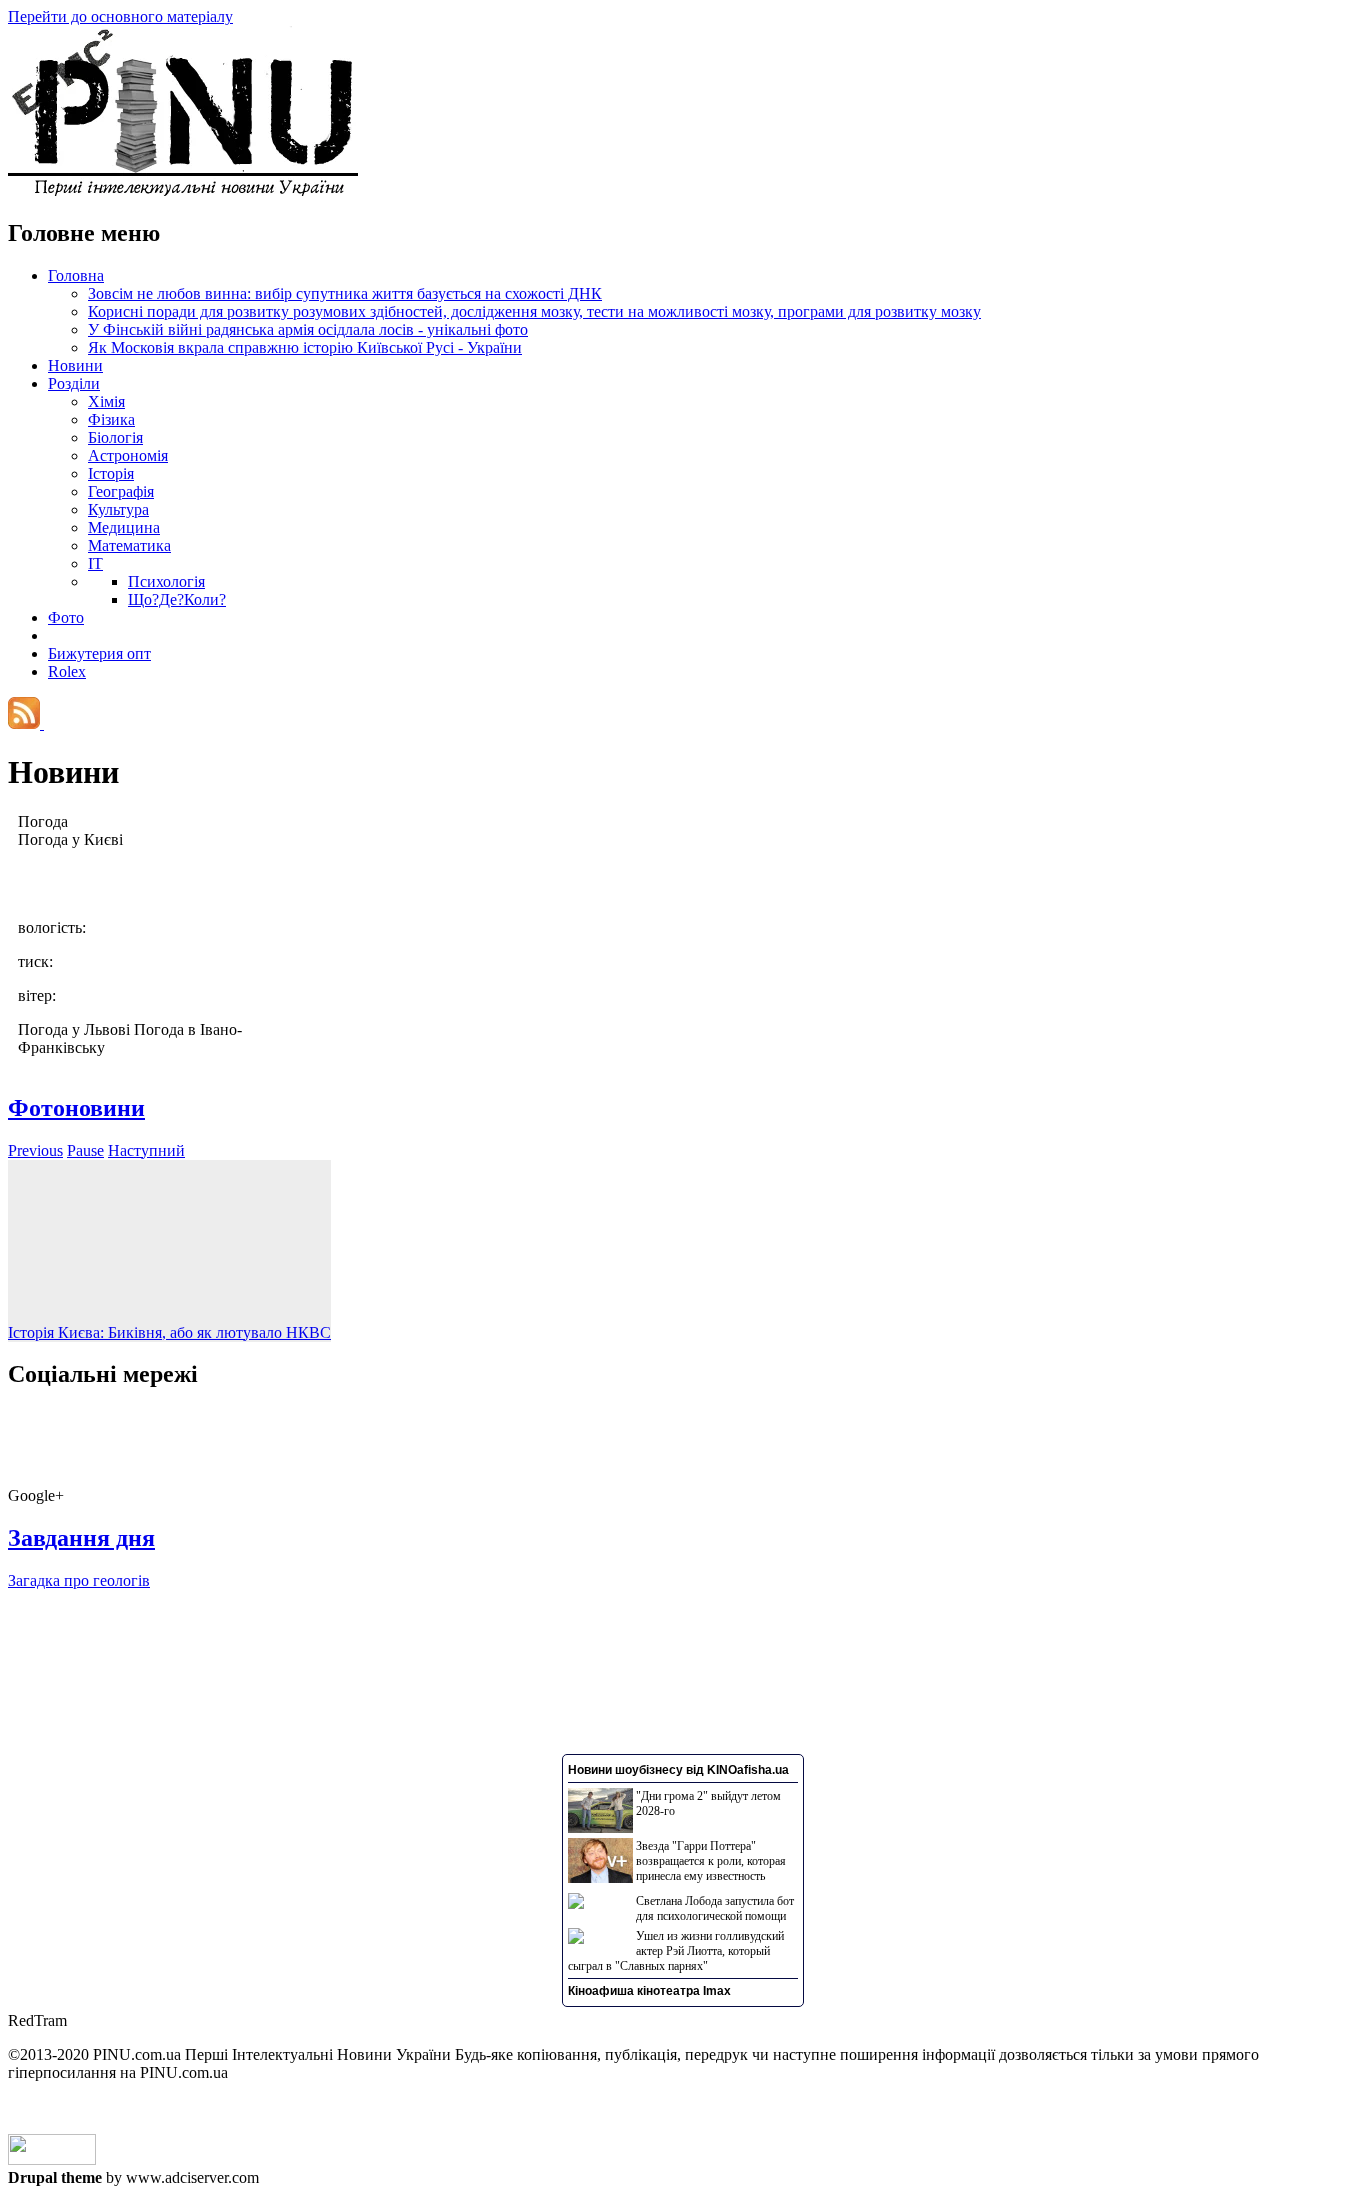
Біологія (115, 437)
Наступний (146, 1150)
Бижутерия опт (99, 653)
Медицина (124, 527)
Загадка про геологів (79, 1580)
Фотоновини (76, 1108)
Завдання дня (81, 1538)
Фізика (111, 419)
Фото (66, 617)
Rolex (67, 671)
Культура (118, 509)
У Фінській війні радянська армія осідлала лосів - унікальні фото (308, 329)
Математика (129, 545)
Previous (35, 1150)
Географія (121, 491)
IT (95, 563)
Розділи (74, 383)
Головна (76, 275)
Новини (75, 365)
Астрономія (128, 455)
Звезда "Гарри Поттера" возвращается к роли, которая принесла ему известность (711, 1861)
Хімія (106, 401)
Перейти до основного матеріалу (120, 16)
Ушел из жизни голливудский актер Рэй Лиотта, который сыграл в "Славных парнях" (676, 1951)
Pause (85, 1150)
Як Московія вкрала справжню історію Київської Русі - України (305, 347)
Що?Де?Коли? (177, 599)
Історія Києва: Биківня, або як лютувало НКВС (169, 1332)
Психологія (166, 581)
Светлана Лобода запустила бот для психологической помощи (715, 1908)
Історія (111, 473)
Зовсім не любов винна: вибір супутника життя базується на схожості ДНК (345, 293)
